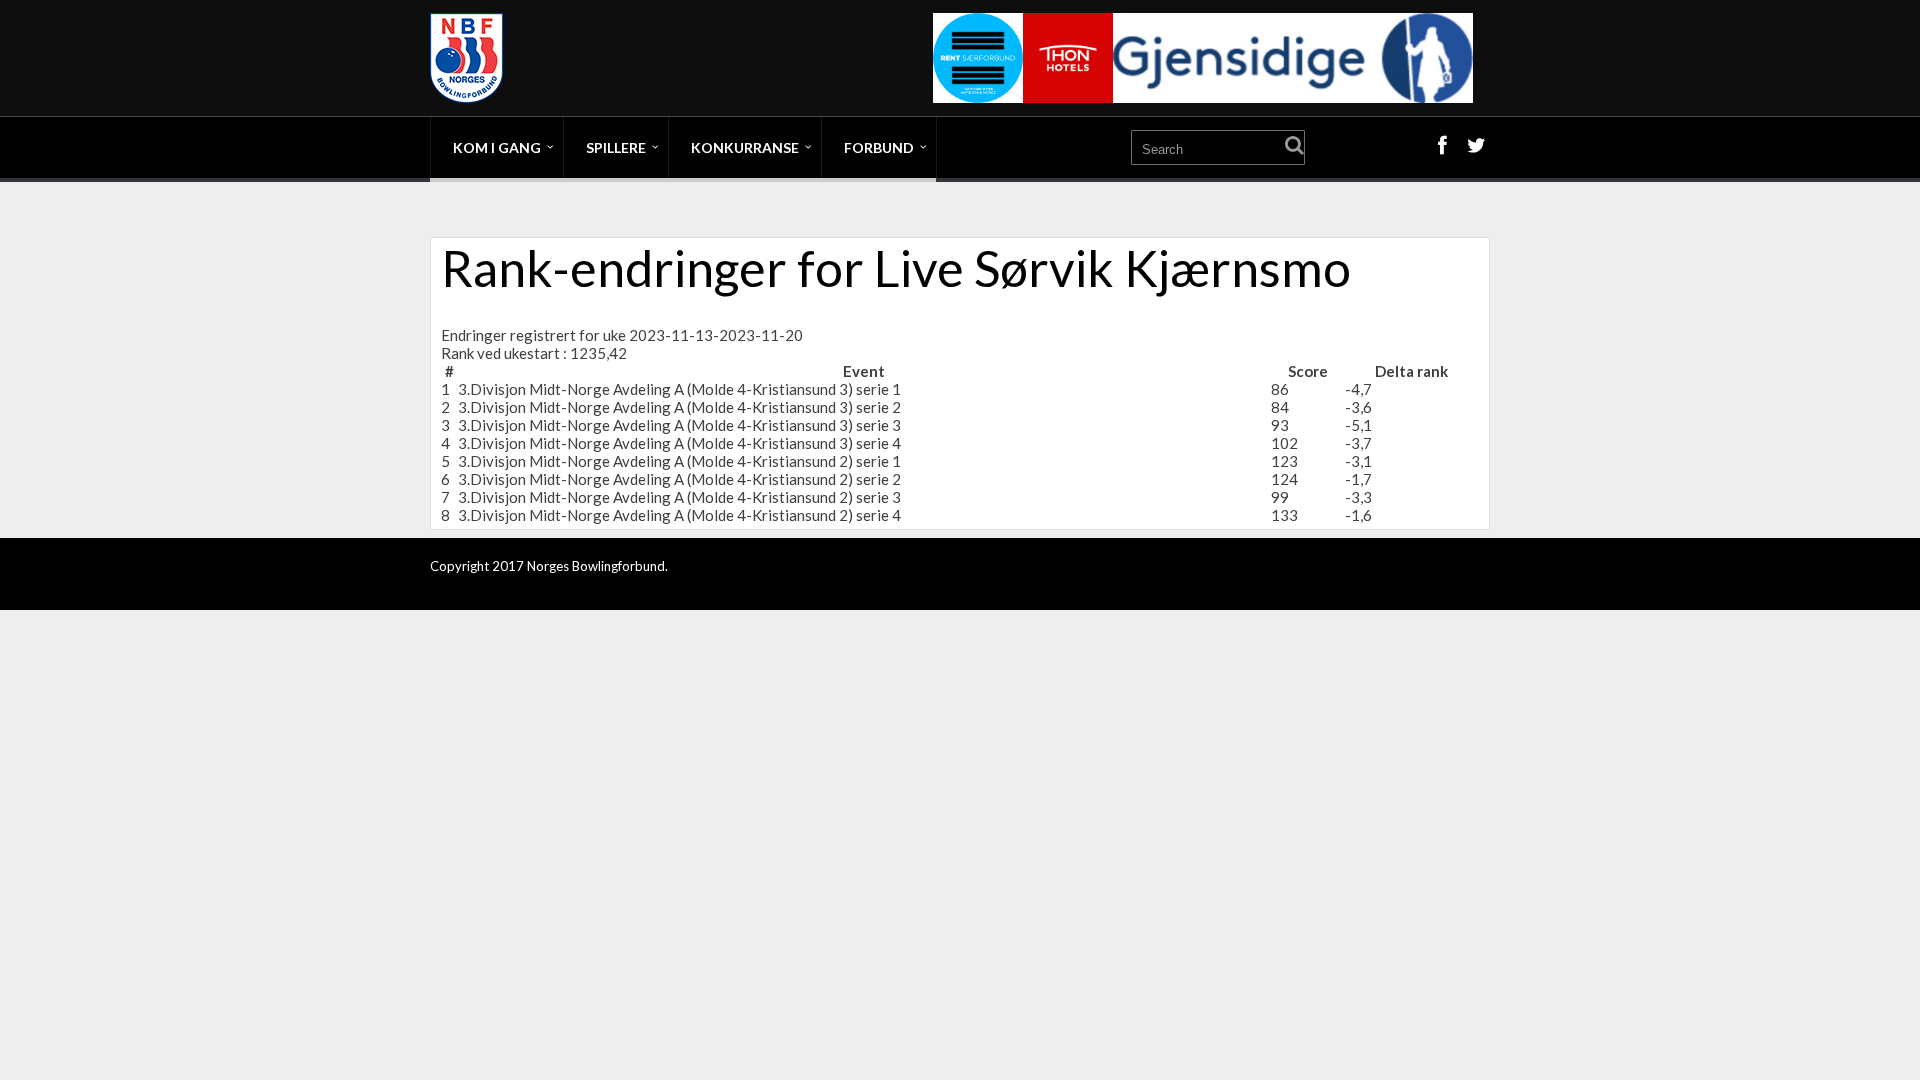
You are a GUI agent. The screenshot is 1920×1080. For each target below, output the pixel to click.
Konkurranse (745, 147)
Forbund (879, 147)
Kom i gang (497, 147)
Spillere (616, 147)
